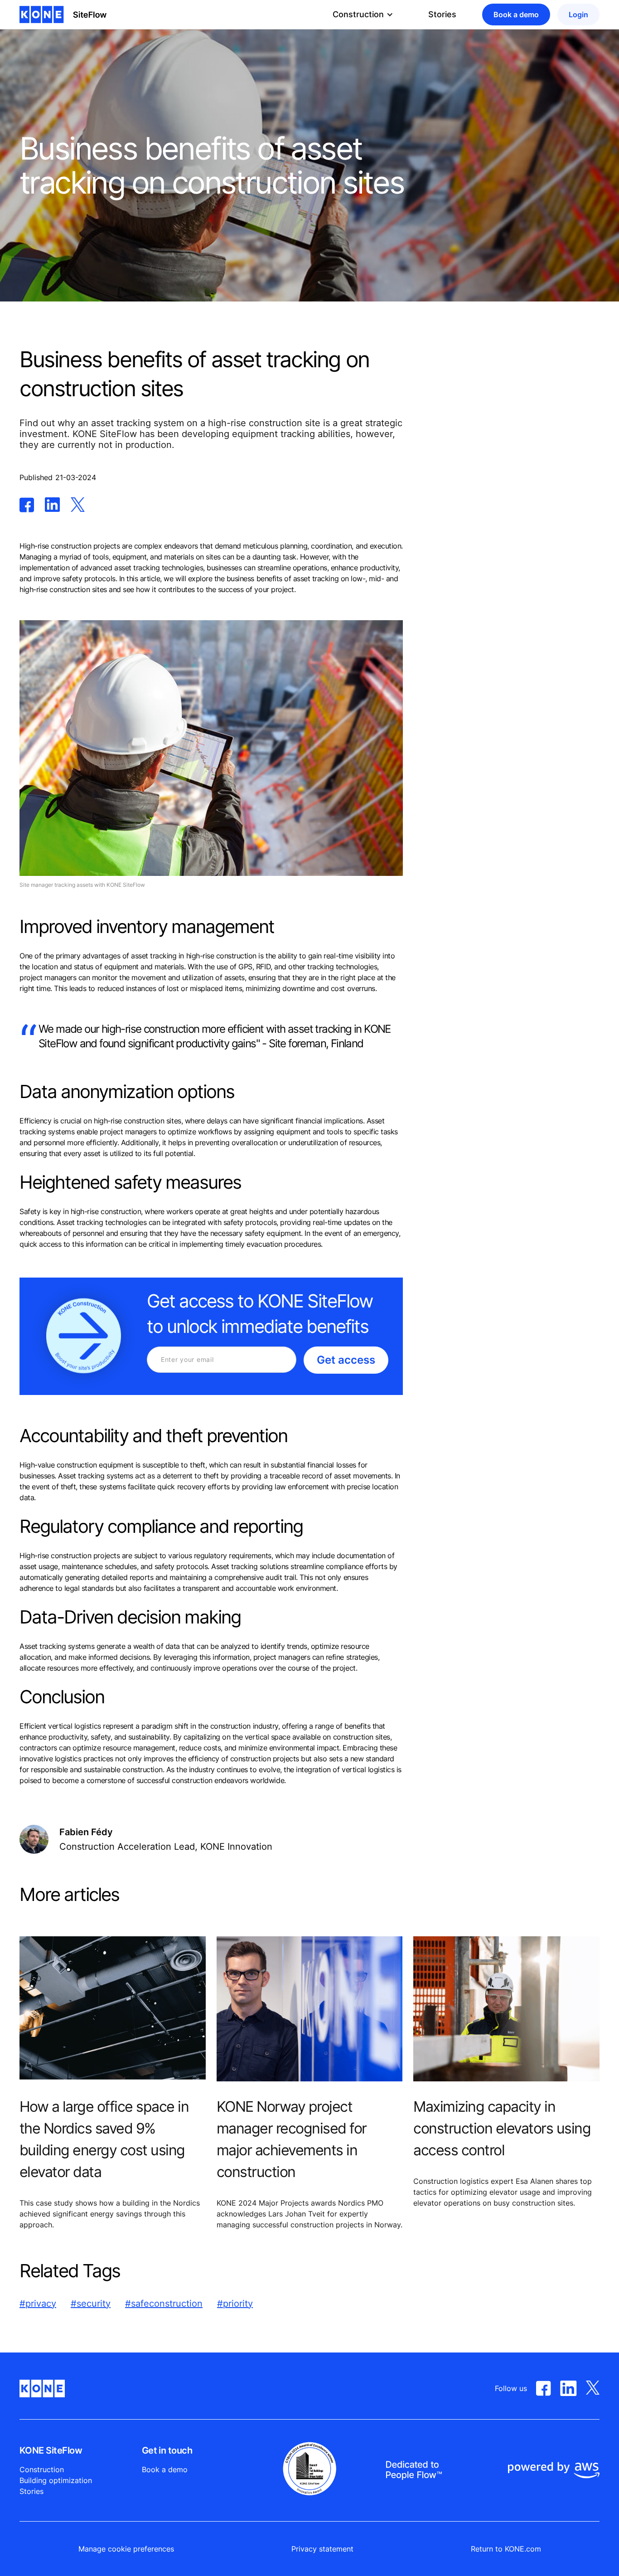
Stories (442, 14)
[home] (63, 15)
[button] (363, 15)
